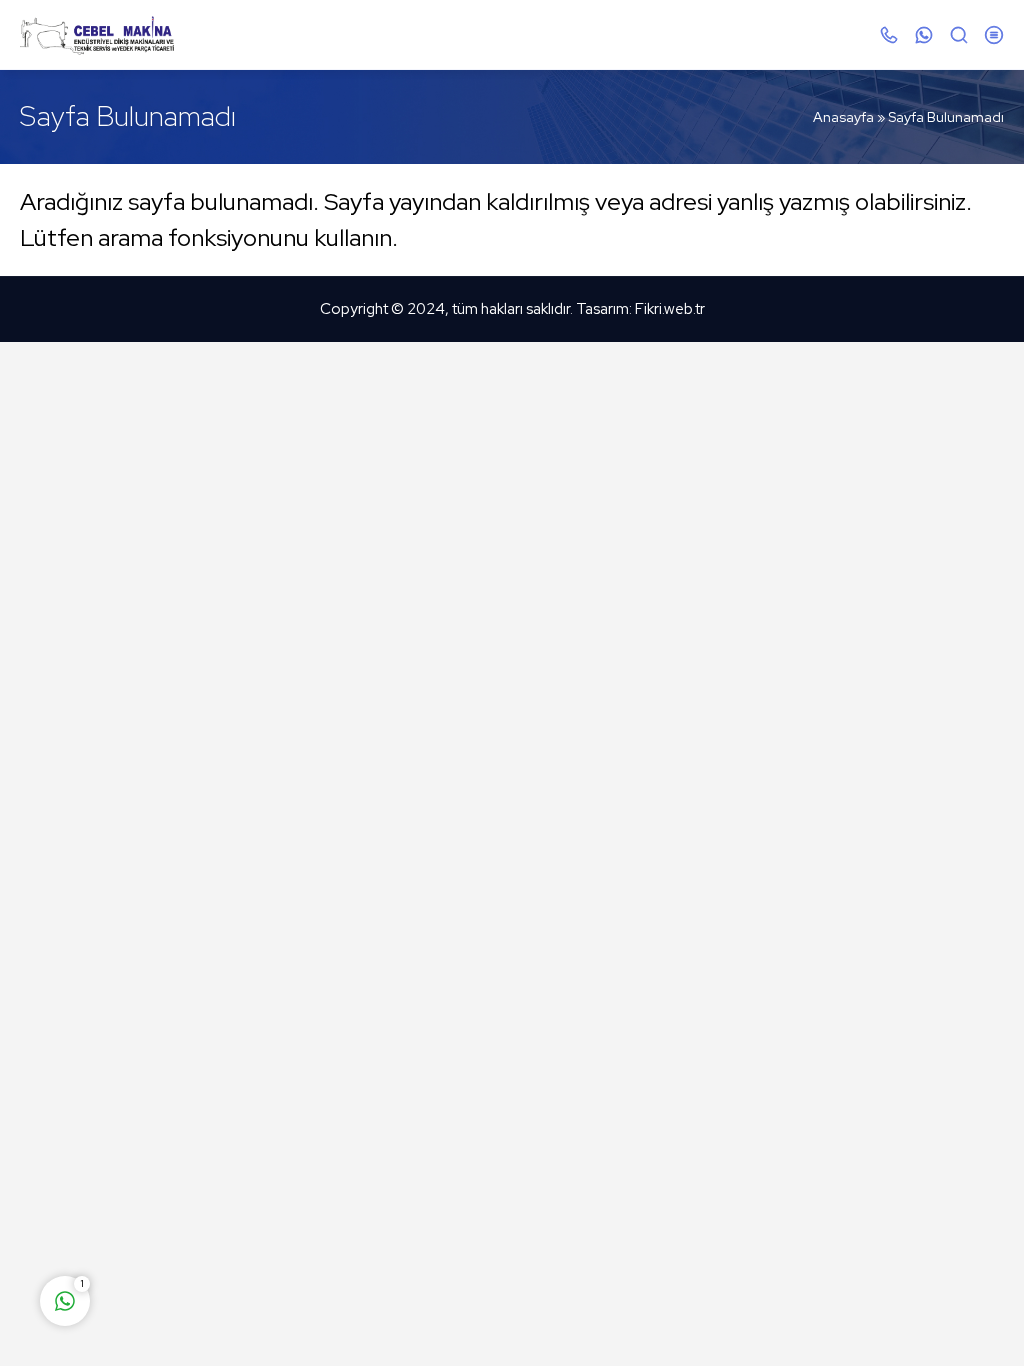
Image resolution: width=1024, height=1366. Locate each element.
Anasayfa (843, 117)
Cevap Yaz (190, 1222)
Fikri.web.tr (670, 309)
